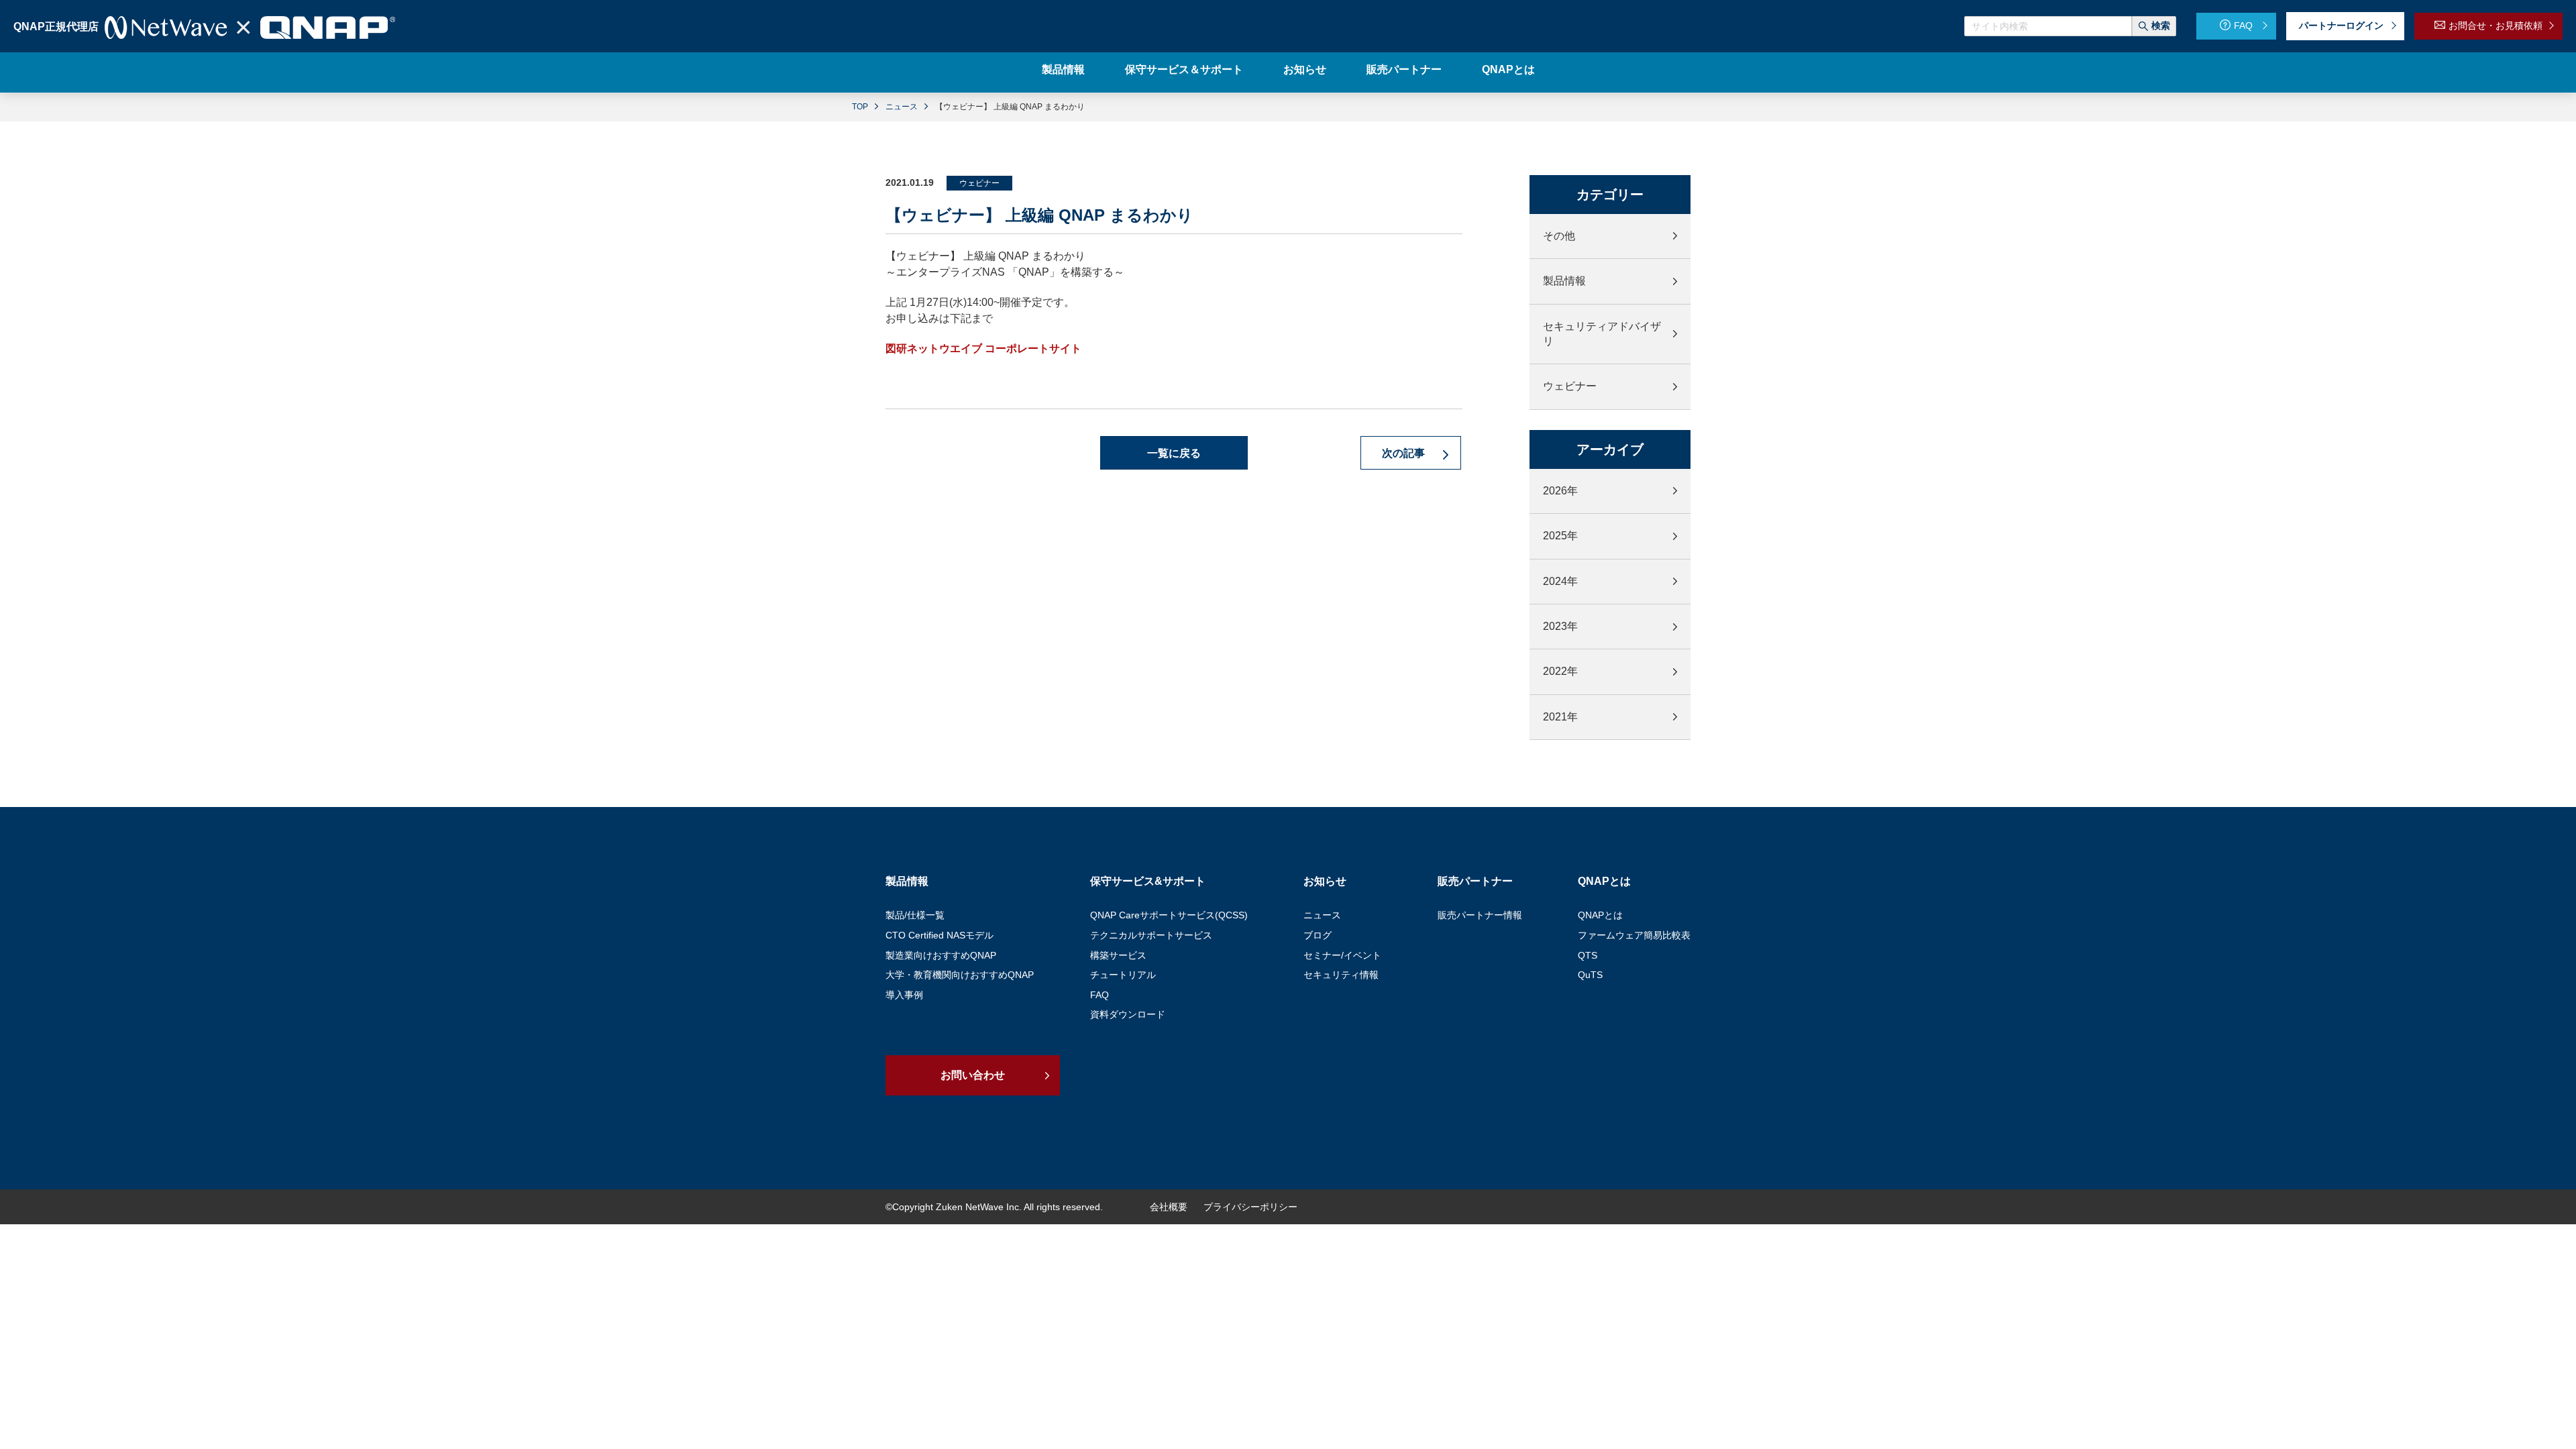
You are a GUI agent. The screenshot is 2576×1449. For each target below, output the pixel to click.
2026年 (1560, 491)
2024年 (1560, 581)
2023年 (1560, 626)
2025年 (1560, 536)
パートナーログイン (2341, 25)
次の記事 (1405, 453)
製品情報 (1564, 281)
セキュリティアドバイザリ (1602, 334)
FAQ (2243, 25)
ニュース (902, 107)
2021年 (1560, 717)
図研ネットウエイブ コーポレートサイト (983, 348)
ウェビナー (1570, 386)
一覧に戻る (1174, 453)
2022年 (1560, 671)
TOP (860, 107)
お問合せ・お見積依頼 (2495, 25)
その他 (1559, 236)
